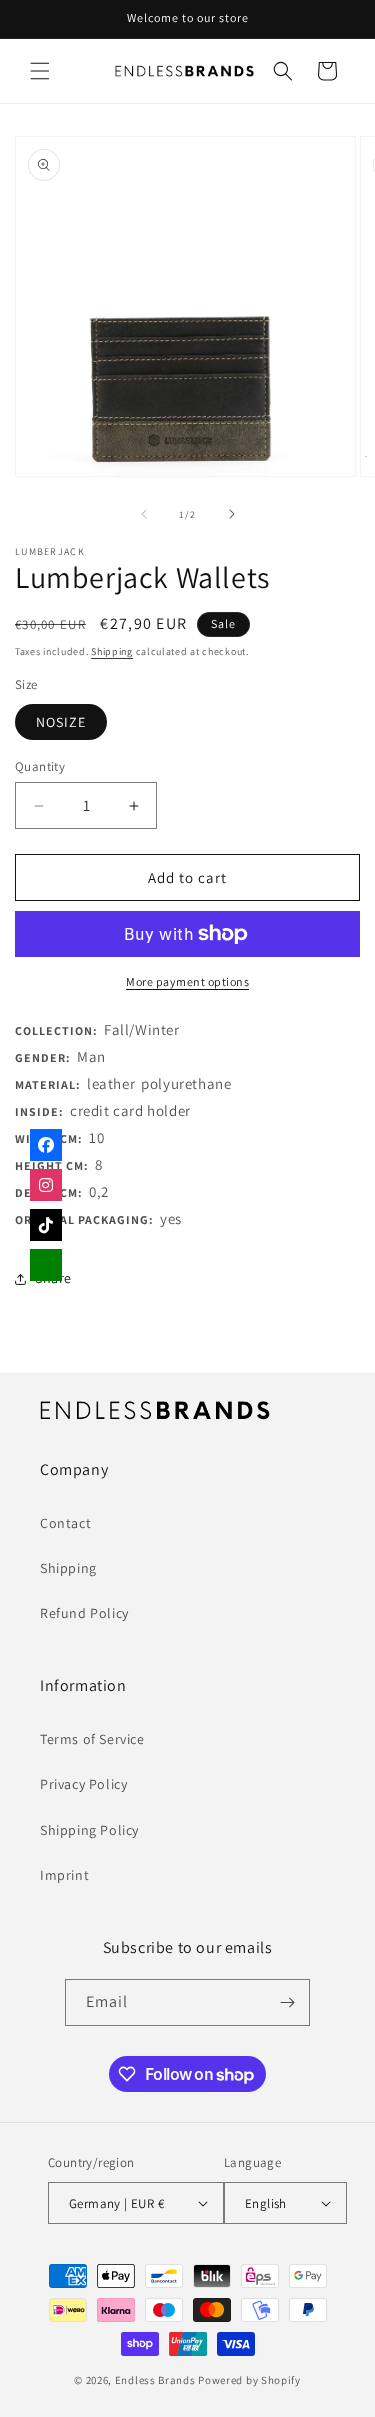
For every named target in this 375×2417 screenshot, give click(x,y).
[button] (40, 71)
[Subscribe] (287, 2002)
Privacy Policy (83, 1784)
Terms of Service (92, 1739)
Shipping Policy (89, 1830)
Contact (65, 1523)
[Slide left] (144, 514)
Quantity (40, 766)
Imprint (64, 1875)
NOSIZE (61, 722)
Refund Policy (84, 1613)
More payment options (187, 981)
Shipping (112, 651)
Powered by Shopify (249, 2380)
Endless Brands (155, 2380)
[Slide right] (232, 514)
